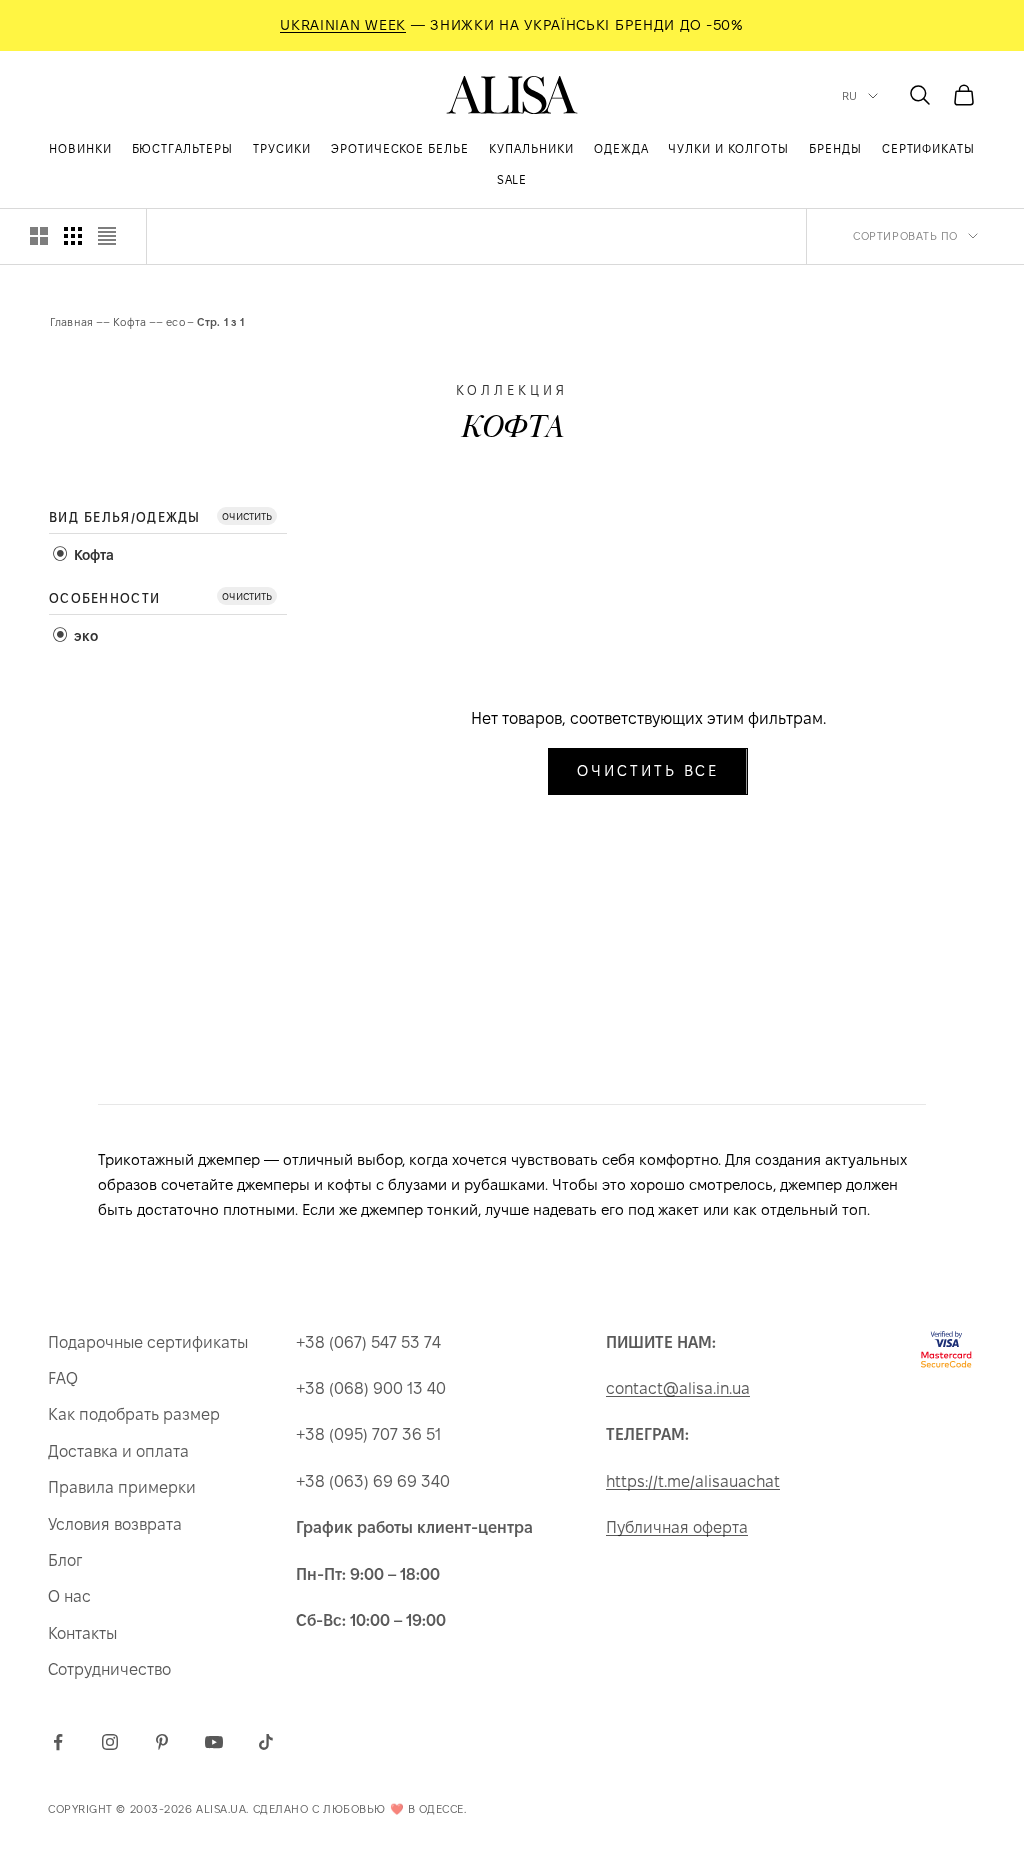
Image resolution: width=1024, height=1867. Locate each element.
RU (850, 96)
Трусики (282, 148)
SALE (512, 179)
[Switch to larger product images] (39, 236)
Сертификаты (929, 148)
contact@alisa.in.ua (678, 1388)
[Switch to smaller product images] (73, 236)
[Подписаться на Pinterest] (162, 1742)
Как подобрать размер (134, 1414)
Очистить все (647, 770)
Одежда (621, 148)
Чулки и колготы (728, 148)
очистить (247, 515)
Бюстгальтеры (183, 148)
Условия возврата (115, 1524)
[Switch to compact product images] (107, 236)
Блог (65, 1560)
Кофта (130, 322)
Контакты (82, 1633)
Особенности (104, 598)
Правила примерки (122, 1487)
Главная (72, 322)
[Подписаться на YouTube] (214, 1742)
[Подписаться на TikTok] (266, 1742)
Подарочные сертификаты (148, 1342)
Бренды (835, 148)
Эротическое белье (400, 148)
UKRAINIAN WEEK (343, 25)
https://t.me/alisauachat (693, 1481)
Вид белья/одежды (125, 517)
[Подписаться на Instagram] (110, 1742)
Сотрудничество (109, 1669)
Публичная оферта (677, 1527)
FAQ (63, 1378)
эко (84, 636)
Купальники (531, 148)
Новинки (80, 148)
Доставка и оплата (118, 1451)
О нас (69, 1596)
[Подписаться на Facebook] (58, 1742)
